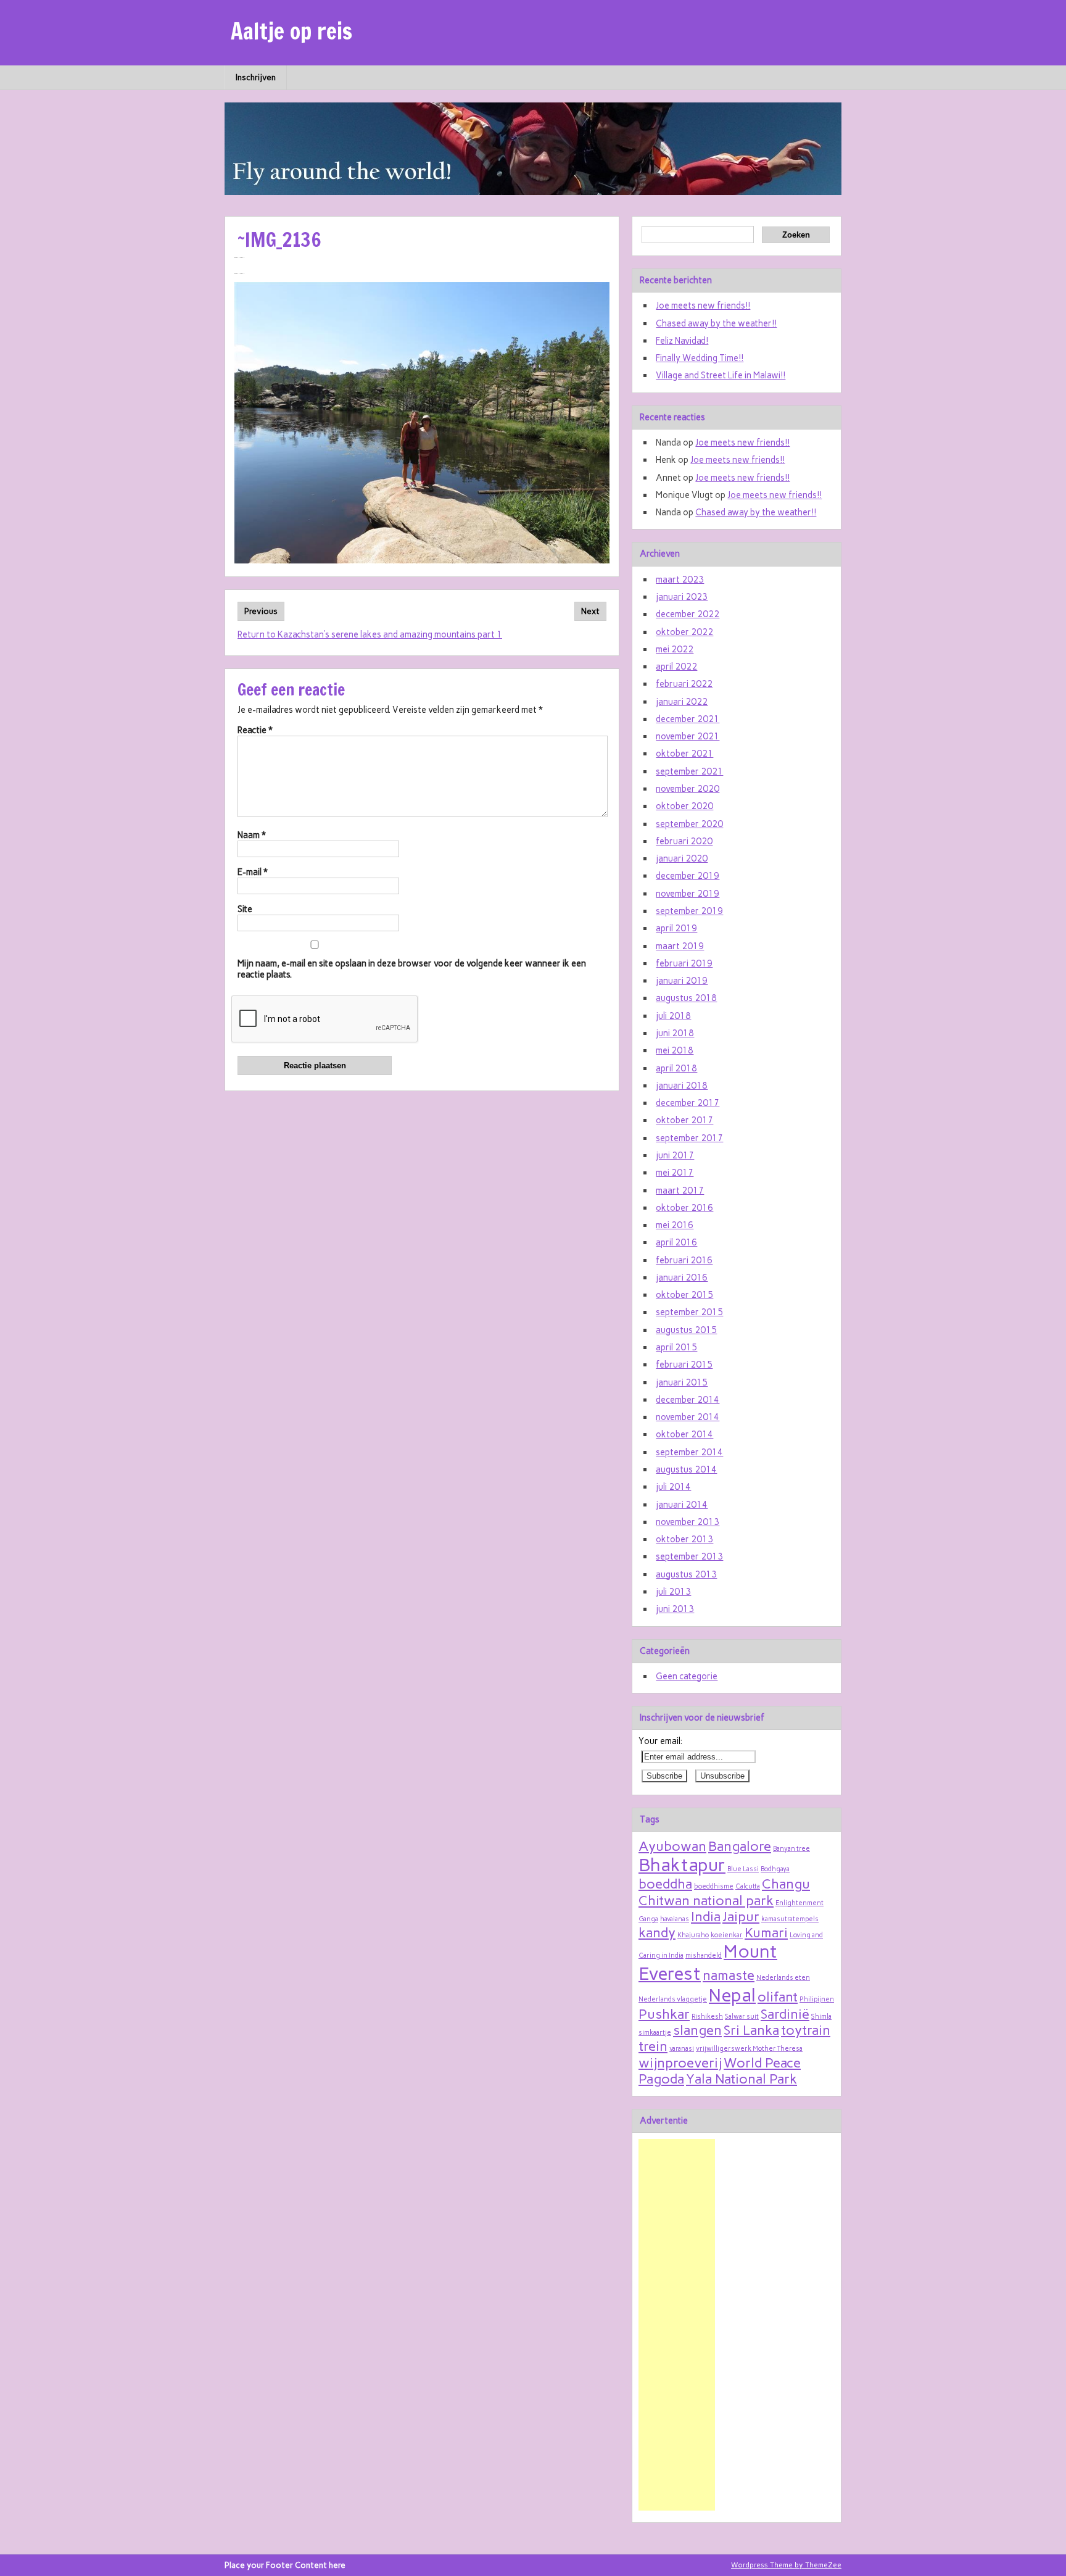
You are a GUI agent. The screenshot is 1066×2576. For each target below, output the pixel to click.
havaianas (675, 1919)
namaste (729, 1975)
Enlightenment (799, 1903)
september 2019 (689, 911)
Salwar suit (742, 2017)
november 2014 (688, 1417)
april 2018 (676, 1068)
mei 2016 (675, 1225)
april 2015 (676, 1347)
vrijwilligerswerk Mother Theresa (749, 2049)
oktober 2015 (684, 1295)
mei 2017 (675, 1173)
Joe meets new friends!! (703, 305)
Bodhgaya (775, 1869)
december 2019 (688, 876)
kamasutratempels (790, 1919)
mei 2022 (675, 649)
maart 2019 (680, 946)
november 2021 (688, 736)
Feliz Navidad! (682, 341)
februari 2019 (684, 963)
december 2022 (688, 614)
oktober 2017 (684, 1120)
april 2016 (676, 1242)
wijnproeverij (680, 2063)
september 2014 (689, 1452)
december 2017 (688, 1103)
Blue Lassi (743, 1869)
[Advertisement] (677, 2325)
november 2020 (688, 789)
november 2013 (688, 1522)
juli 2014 (673, 1487)
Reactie (255, 730)
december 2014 (688, 1400)
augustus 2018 (686, 998)
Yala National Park (742, 2079)
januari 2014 (682, 1505)
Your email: (660, 1741)
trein (653, 2046)
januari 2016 (682, 1278)
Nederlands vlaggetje (673, 1999)
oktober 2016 (684, 1208)
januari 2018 (682, 1086)
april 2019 (676, 928)
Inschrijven (256, 77)
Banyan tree (791, 1849)
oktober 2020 (684, 806)
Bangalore (740, 1846)
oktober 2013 (684, 1539)
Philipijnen (817, 1999)
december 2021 (688, 719)
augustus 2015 (686, 1330)
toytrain (806, 2030)
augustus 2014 (686, 1469)
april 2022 (676, 667)
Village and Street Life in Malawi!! (721, 375)
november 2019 (688, 894)
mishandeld (704, 1955)
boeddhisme (714, 1886)
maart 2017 (680, 1190)
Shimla (821, 2017)
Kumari (766, 1932)
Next (590, 611)
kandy (657, 1932)
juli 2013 (673, 1592)
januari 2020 (682, 858)
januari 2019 (682, 981)
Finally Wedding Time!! (700, 358)
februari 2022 (684, 684)
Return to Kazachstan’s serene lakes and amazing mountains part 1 (370, 634)
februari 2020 (684, 841)
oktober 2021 (684, 754)
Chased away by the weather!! (716, 323)
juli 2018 (673, 1016)
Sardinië (785, 2014)
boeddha (665, 1884)
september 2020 (689, 824)
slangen (697, 2030)
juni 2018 (675, 1033)
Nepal (732, 1995)
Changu (786, 1884)
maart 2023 (680, 580)
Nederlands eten (783, 1978)
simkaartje (655, 2033)
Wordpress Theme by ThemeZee (786, 2565)
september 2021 (689, 771)
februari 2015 (684, 1365)
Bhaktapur (682, 1865)
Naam (252, 835)
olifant (778, 1996)
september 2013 (689, 1556)
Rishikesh (707, 2017)
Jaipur (741, 1916)
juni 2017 (675, 1155)
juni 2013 (675, 1609)
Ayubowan (672, 1846)
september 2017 (689, 1138)
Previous (261, 611)
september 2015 (689, 1312)
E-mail (253, 872)
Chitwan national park (706, 1900)
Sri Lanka (751, 2030)
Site (245, 909)
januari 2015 (682, 1382)
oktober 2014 (684, 1434)
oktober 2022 (684, 632)
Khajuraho (693, 1935)
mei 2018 (675, 1050)
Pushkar (664, 2014)
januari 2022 (682, 702)
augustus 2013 (686, 1574)
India (706, 1916)
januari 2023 (682, 597)
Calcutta (748, 1886)
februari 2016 (684, 1260)
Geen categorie (687, 1676)
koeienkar (727, 1935)
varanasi (682, 2049)
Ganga (648, 1919)
